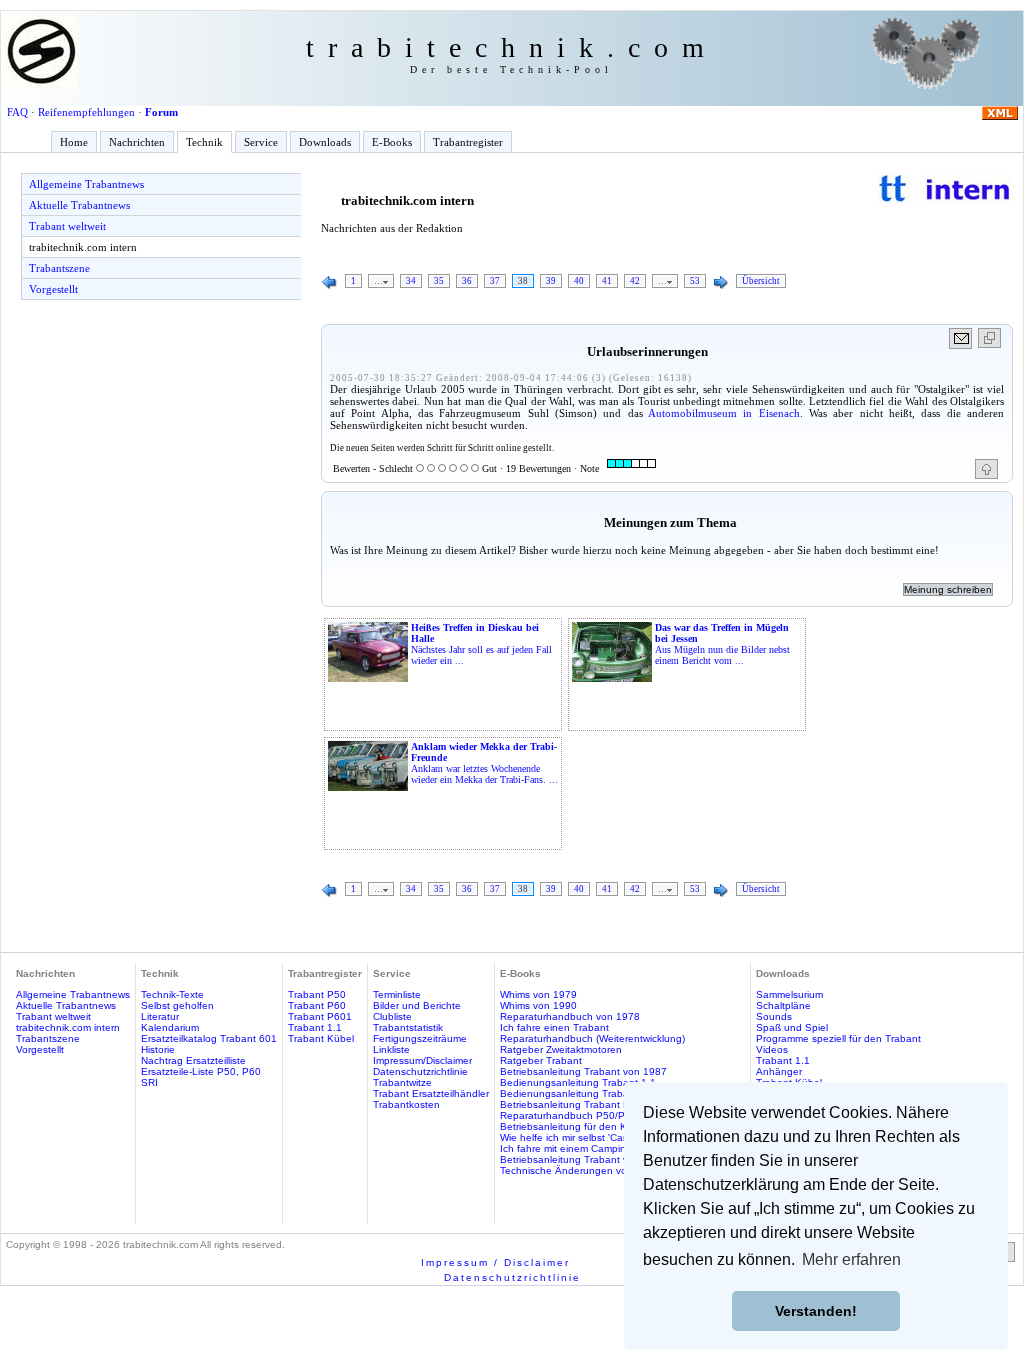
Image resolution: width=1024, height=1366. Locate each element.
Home (74, 142)
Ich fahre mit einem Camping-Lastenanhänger (606, 1148)
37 (495, 281)
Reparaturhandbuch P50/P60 (568, 1115)
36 (467, 281)
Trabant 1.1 (315, 1027)
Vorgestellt (53, 289)
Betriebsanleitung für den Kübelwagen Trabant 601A (622, 1126)
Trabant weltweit (67, 226)
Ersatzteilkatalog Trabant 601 (209, 1038)
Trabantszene (59, 268)
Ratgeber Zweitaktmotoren (561, 1049)
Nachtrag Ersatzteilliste (193, 1060)
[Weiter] (721, 283)
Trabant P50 (317, 994)
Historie (158, 1049)
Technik (204, 142)
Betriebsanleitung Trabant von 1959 (583, 1159)
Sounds (774, 1016)
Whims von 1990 (538, 1005)
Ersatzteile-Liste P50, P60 (201, 1071)
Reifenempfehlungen (86, 112)
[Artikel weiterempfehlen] (961, 338)
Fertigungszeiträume (420, 1038)
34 (411, 281)
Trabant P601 (320, 1016)
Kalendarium (170, 1027)
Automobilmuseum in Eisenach (724, 413)
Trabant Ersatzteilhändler (431, 1093)
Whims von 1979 (538, 994)
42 (635, 281)
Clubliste (392, 1016)
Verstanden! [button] (816, 1311)
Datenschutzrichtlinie (420, 1071)
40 (579, 281)
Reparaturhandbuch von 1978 (570, 1016)
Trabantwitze (402, 1082)
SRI (149, 1082)
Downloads (325, 142)
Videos (772, 1049)
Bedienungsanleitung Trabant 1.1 (578, 1082)
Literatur (160, 1016)
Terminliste (397, 994)
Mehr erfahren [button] (851, 1259)
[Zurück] (330, 283)
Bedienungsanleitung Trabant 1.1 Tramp (594, 1093)
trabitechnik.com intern (83, 247)
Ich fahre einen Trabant (554, 1027)
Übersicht (761, 281)
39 (551, 281)
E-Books (392, 142)
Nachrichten (137, 142)
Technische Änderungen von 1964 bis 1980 (601, 1170)
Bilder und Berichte (417, 1005)
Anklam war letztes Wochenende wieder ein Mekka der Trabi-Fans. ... (484, 763)
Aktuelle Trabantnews (79, 205)
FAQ (17, 112)
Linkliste (391, 1049)
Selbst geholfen (177, 1005)
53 (695, 281)
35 (439, 281)
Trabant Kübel (321, 1038)
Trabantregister (468, 142)
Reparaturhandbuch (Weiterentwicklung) (592, 1038)
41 (607, 281)
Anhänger (779, 1071)
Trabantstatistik (408, 1027)
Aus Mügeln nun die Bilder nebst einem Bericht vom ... (722, 644)
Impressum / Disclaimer (495, 1262)
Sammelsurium (789, 994)
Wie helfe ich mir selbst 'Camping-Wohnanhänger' (614, 1137)
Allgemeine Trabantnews (86, 184)
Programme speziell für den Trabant (838, 1038)
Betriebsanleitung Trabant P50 (571, 1104)
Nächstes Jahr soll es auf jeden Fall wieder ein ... (481, 644)
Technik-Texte (172, 994)
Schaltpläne (783, 1005)
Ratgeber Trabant (541, 1060)
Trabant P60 (317, 1005)
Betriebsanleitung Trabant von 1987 (583, 1071)
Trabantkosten (406, 1104)
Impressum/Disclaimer (422, 1060)
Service (261, 142)
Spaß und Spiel (792, 1027)
